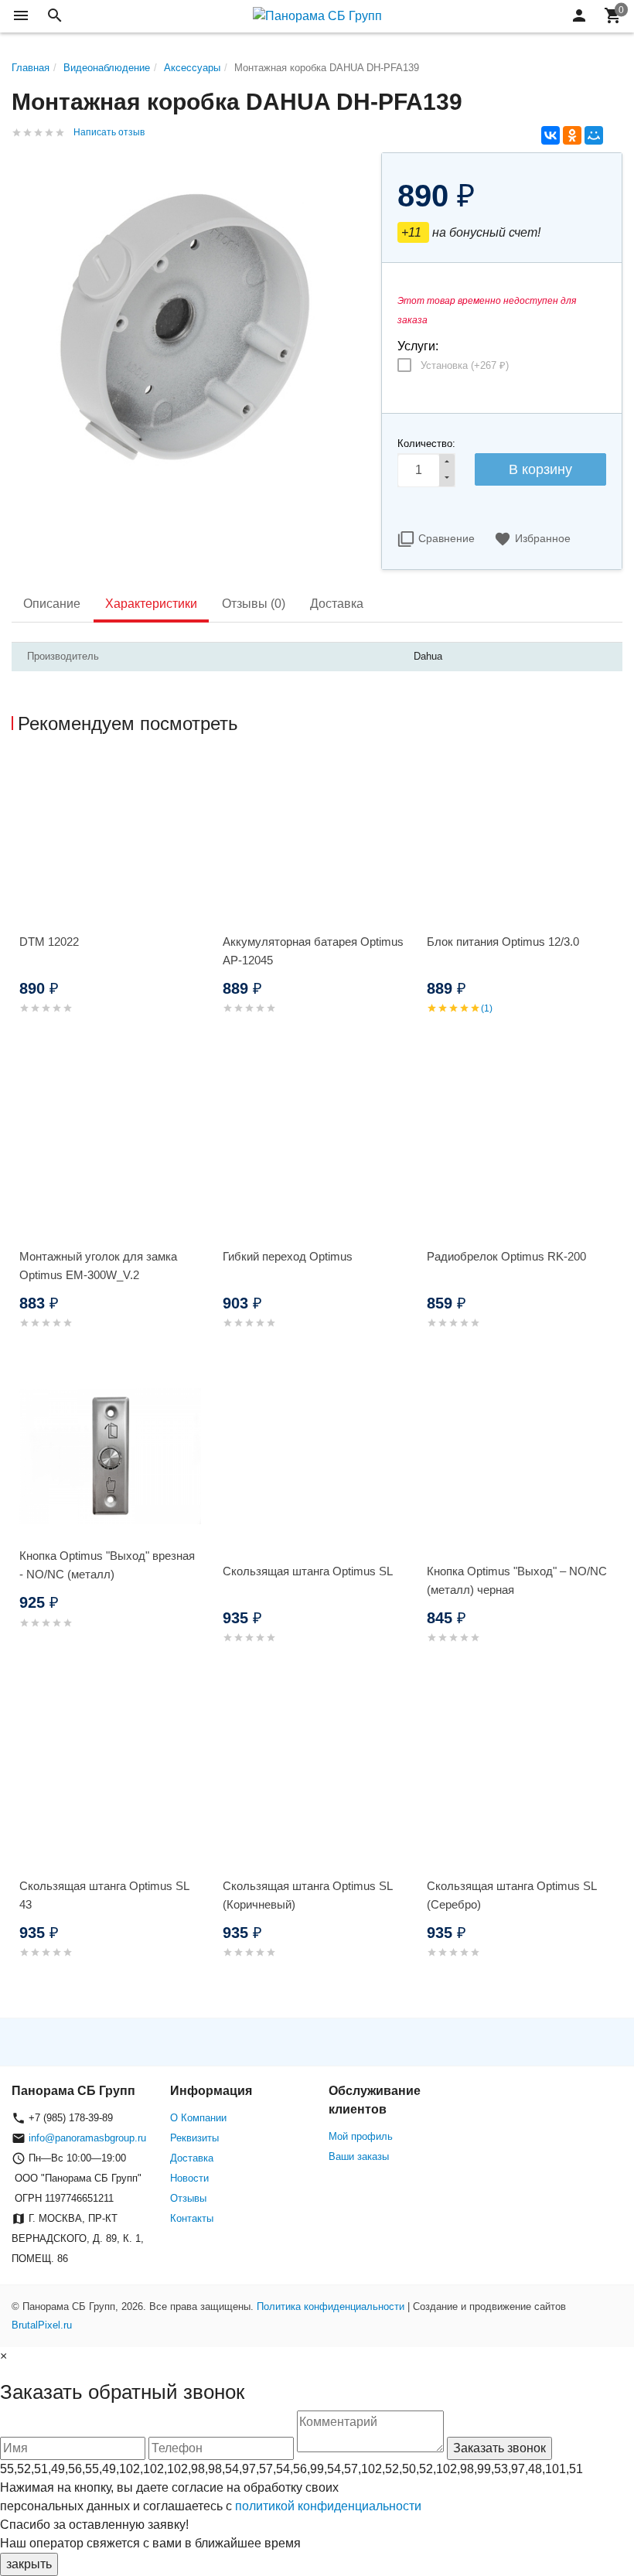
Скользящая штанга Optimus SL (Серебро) (511, 1895)
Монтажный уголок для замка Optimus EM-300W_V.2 (98, 1266)
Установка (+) (465, 365)
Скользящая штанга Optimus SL (308, 1571)
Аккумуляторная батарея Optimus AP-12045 (313, 951)
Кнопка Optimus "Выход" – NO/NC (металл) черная (517, 1580)
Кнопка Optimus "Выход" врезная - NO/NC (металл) (107, 1565)
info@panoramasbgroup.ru (87, 2138)
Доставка (192, 2158)
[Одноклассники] (572, 135)
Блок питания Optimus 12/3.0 (503, 942)
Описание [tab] (52, 604)
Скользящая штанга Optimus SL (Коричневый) (307, 1895)
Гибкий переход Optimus (288, 1256)
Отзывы (188, 2198)
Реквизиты (194, 2138)
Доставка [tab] (337, 604)
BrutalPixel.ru (42, 2325)
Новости (189, 2178)
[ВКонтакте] (550, 135)
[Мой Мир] (594, 135)
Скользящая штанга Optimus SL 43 (104, 1895)
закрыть (29, 2564)
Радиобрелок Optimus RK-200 (506, 1256)
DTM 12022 (49, 942)
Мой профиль (361, 2136)
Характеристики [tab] (151, 604)
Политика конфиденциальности (331, 2306)
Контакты (192, 2218)
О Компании (198, 2118)
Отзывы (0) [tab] (254, 604)
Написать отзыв (109, 132)
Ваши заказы (359, 2156)
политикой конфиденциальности (328, 2506)
